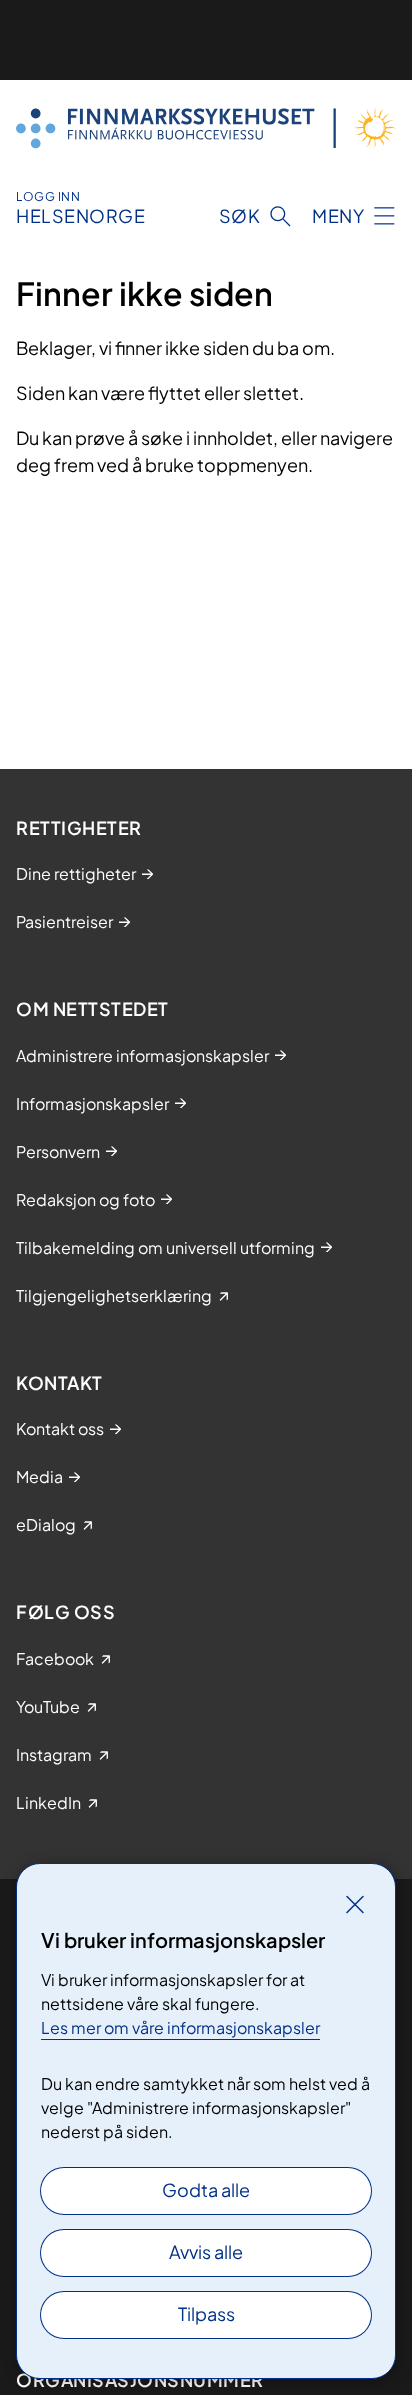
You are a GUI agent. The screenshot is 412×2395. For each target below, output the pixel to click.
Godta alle (206, 2189)
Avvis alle (206, 2251)
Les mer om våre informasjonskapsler (180, 2027)
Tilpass (206, 2313)
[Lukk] (355, 1904)
